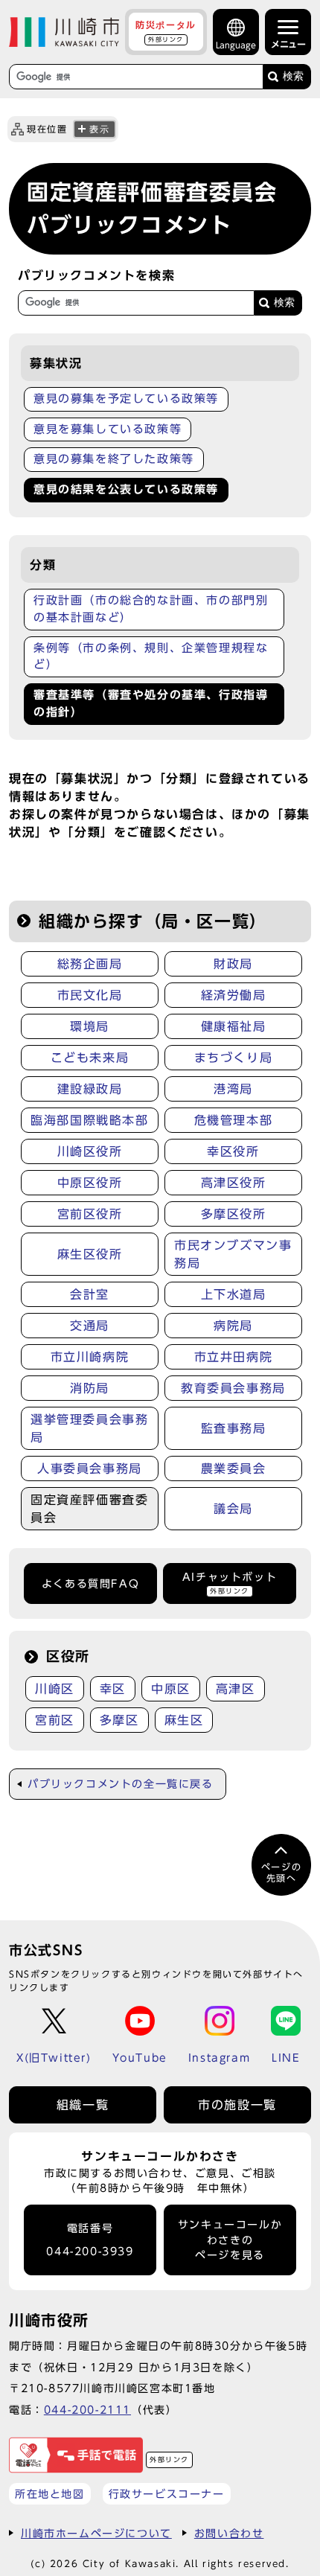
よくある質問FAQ (90, 1584)
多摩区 (119, 1720)
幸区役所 (233, 1151)
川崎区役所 (90, 1151)
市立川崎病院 (90, 1357)
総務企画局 (90, 964)
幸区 (113, 1689)
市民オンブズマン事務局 (233, 1254)
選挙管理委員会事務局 (89, 1428)
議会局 (233, 1509)
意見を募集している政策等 (108, 429)
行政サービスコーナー (167, 2494)
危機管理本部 (234, 1120)
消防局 (90, 1388)
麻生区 (184, 1720)
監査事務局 (234, 1428)
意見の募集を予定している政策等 (126, 399)
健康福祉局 (234, 1026)
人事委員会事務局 (90, 1468)
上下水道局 (234, 1294)
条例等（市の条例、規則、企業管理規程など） (151, 656)
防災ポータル (166, 31)
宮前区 (55, 1720)
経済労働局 (234, 995)
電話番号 (90, 2240)
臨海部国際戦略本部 (89, 1120)
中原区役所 (90, 1183)
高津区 (236, 1689)
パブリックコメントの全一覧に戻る (121, 1784)
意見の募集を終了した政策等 (114, 459)
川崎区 (55, 1689)
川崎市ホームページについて (96, 2533)
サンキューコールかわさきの (230, 2240)
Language (236, 45)
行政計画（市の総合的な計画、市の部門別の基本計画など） (151, 609)
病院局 (233, 1326)
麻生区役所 (90, 1254)
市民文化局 (90, 995)
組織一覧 (83, 2105)
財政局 (233, 964)
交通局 (90, 1326)
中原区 (171, 1689)
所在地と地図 (50, 2494)
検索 (293, 76)
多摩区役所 (234, 1214)
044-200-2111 (87, 2410)
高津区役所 (234, 1183)
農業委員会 (234, 1468)
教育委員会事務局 (233, 1388)
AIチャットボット (230, 1583)
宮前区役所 (90, 1214)
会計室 (90, 1294)
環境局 (90, 1026)
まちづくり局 (234, 1058)
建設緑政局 (90, 1089)
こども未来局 (90, 1058)
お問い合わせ (229, 2533)
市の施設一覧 (237, 2105)
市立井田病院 (234, 1357)
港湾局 (233, 1089)
